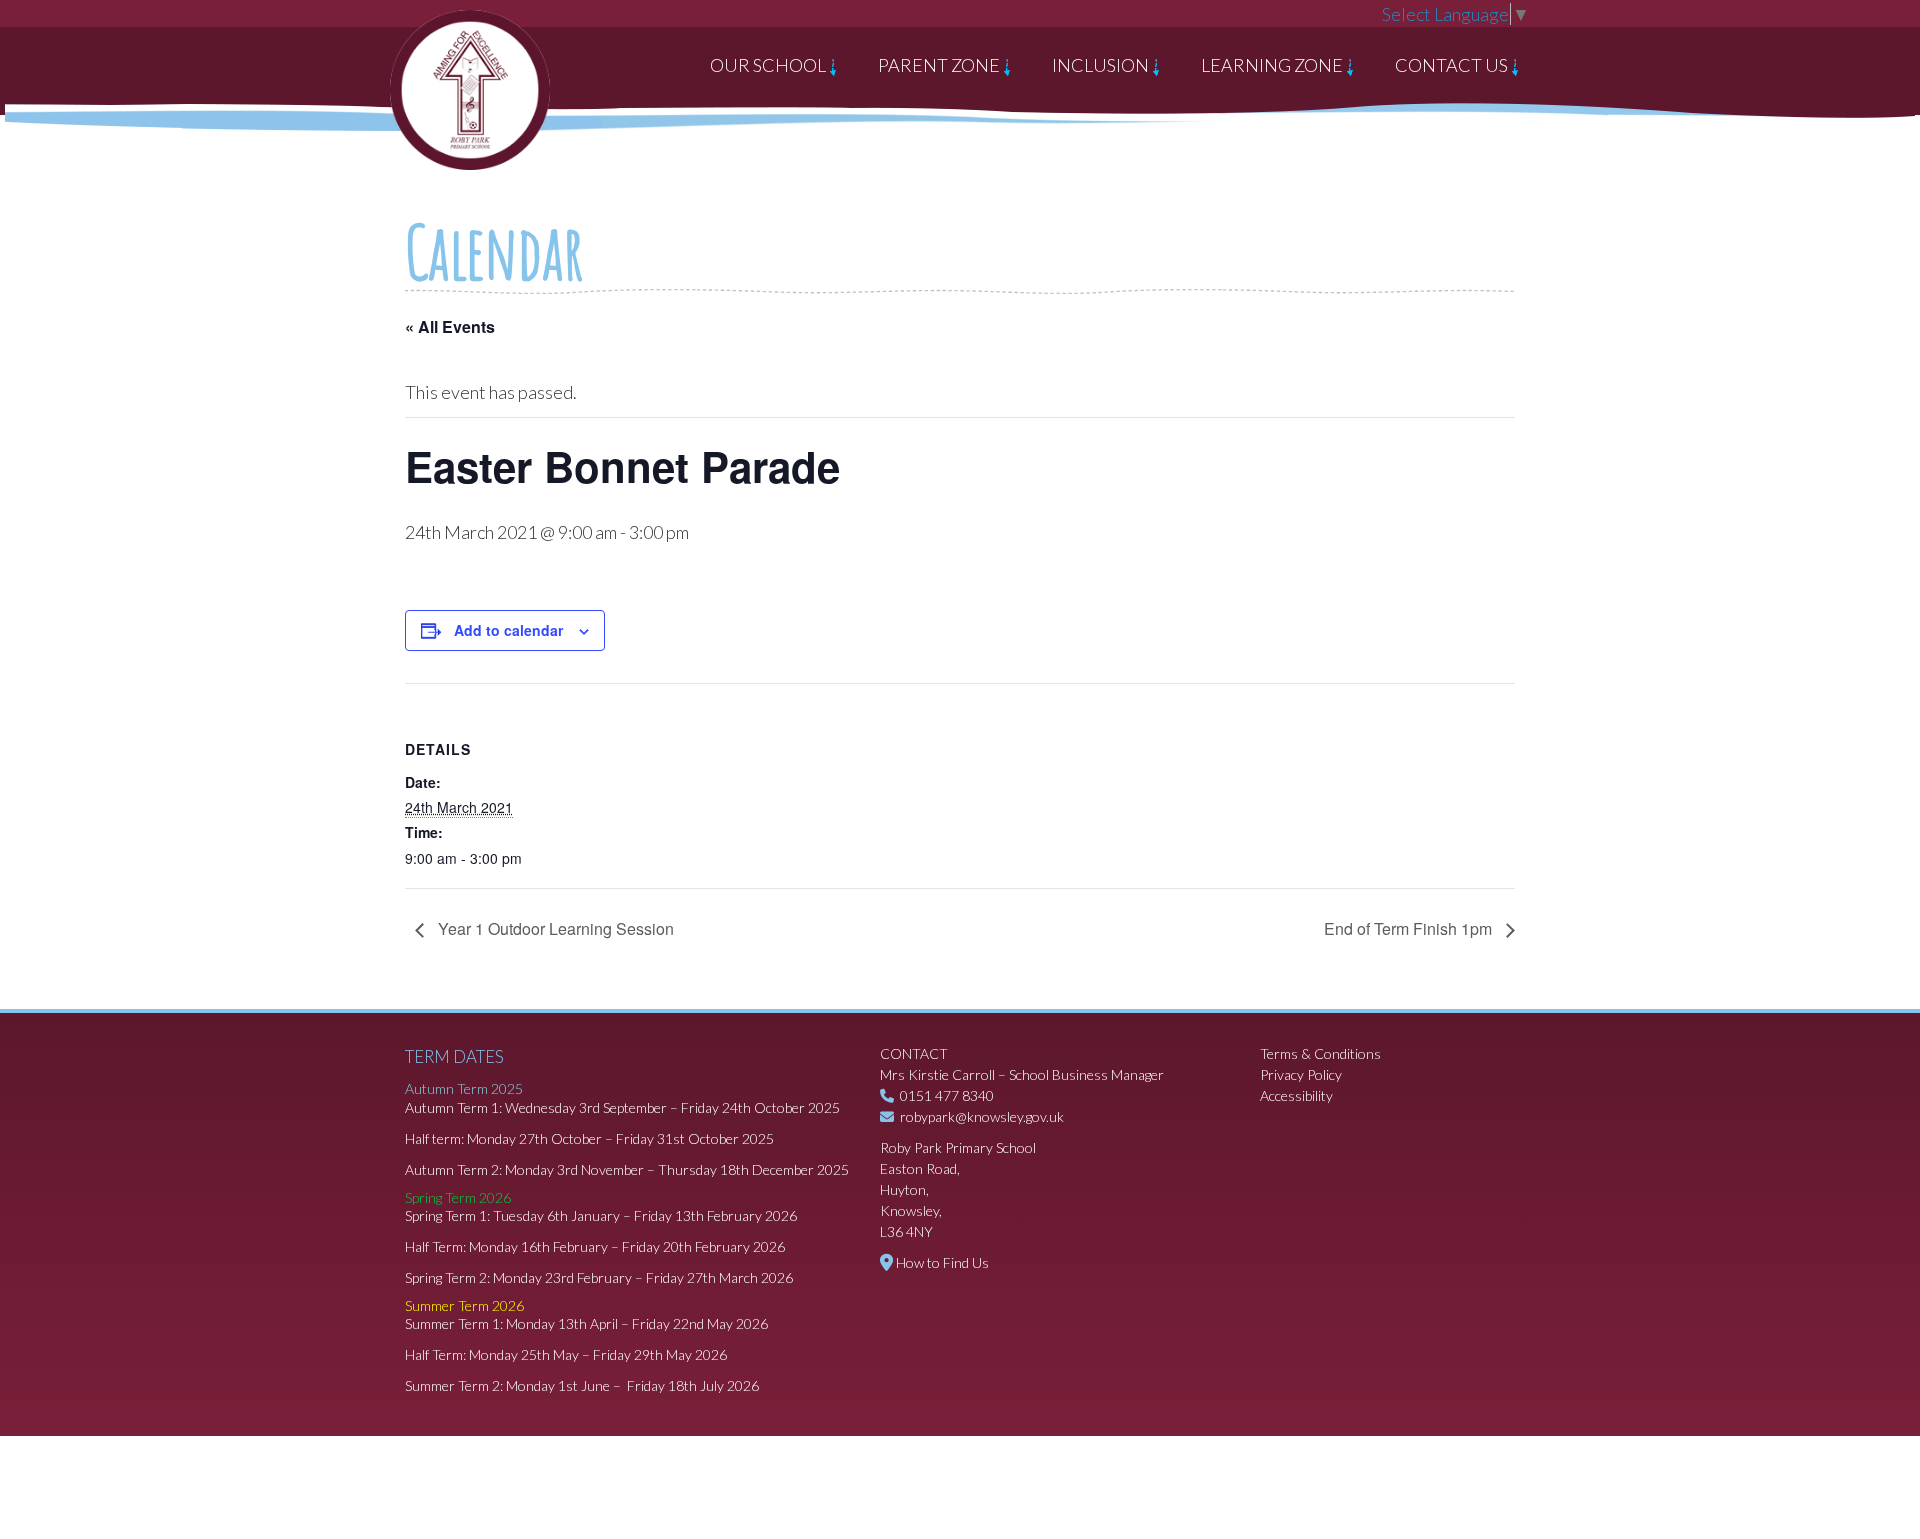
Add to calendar (508, 630)
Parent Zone (940, 65)
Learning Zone (1273, 65)
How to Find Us (942, 1262)
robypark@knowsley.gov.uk (982, 1116)
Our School (769, 65)
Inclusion (1102, 65)
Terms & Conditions (1320, 1053)
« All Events (450, 326)
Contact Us (1453, 65)
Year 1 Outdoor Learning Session (554, 928)
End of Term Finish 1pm (1410, 928)
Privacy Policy (1301, 1074)
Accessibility (1296, 1095)
